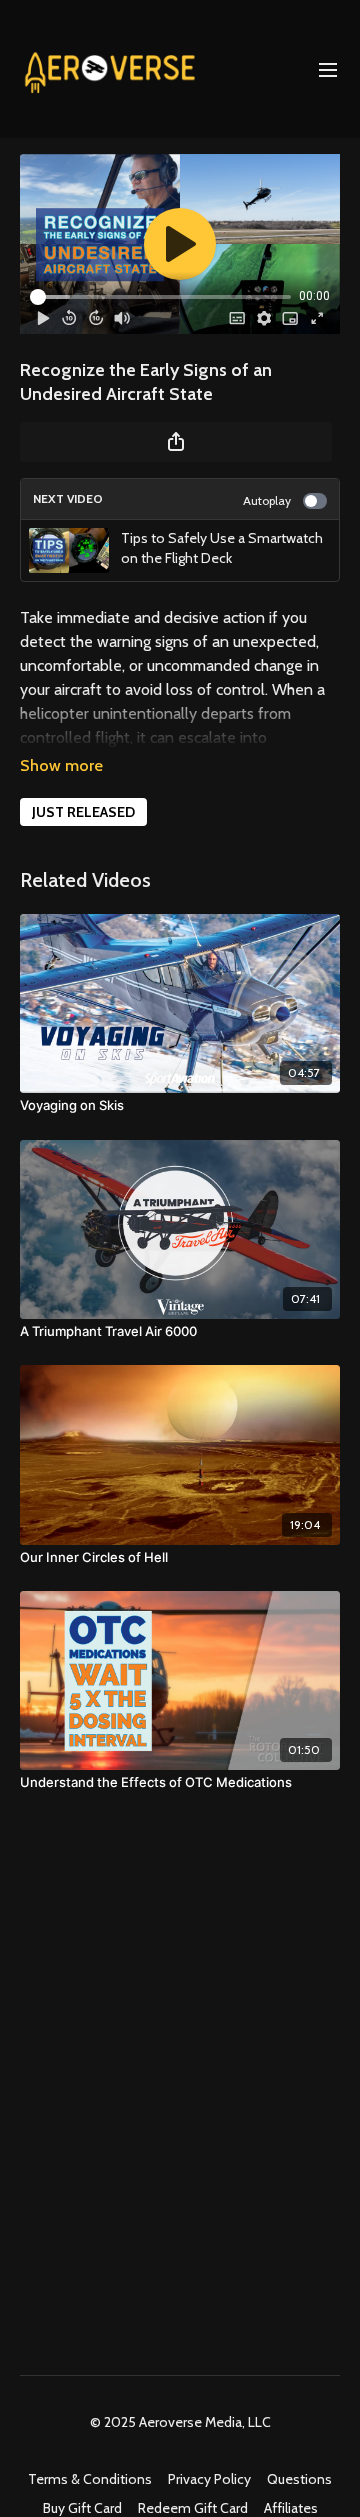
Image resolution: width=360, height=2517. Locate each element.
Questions (299, 2479)
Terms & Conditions (90, 2479)
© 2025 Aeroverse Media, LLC (180, 2422)
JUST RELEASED (83, 812)
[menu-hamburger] (328, 68)
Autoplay (267, 500)
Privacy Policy (209, 2479)
